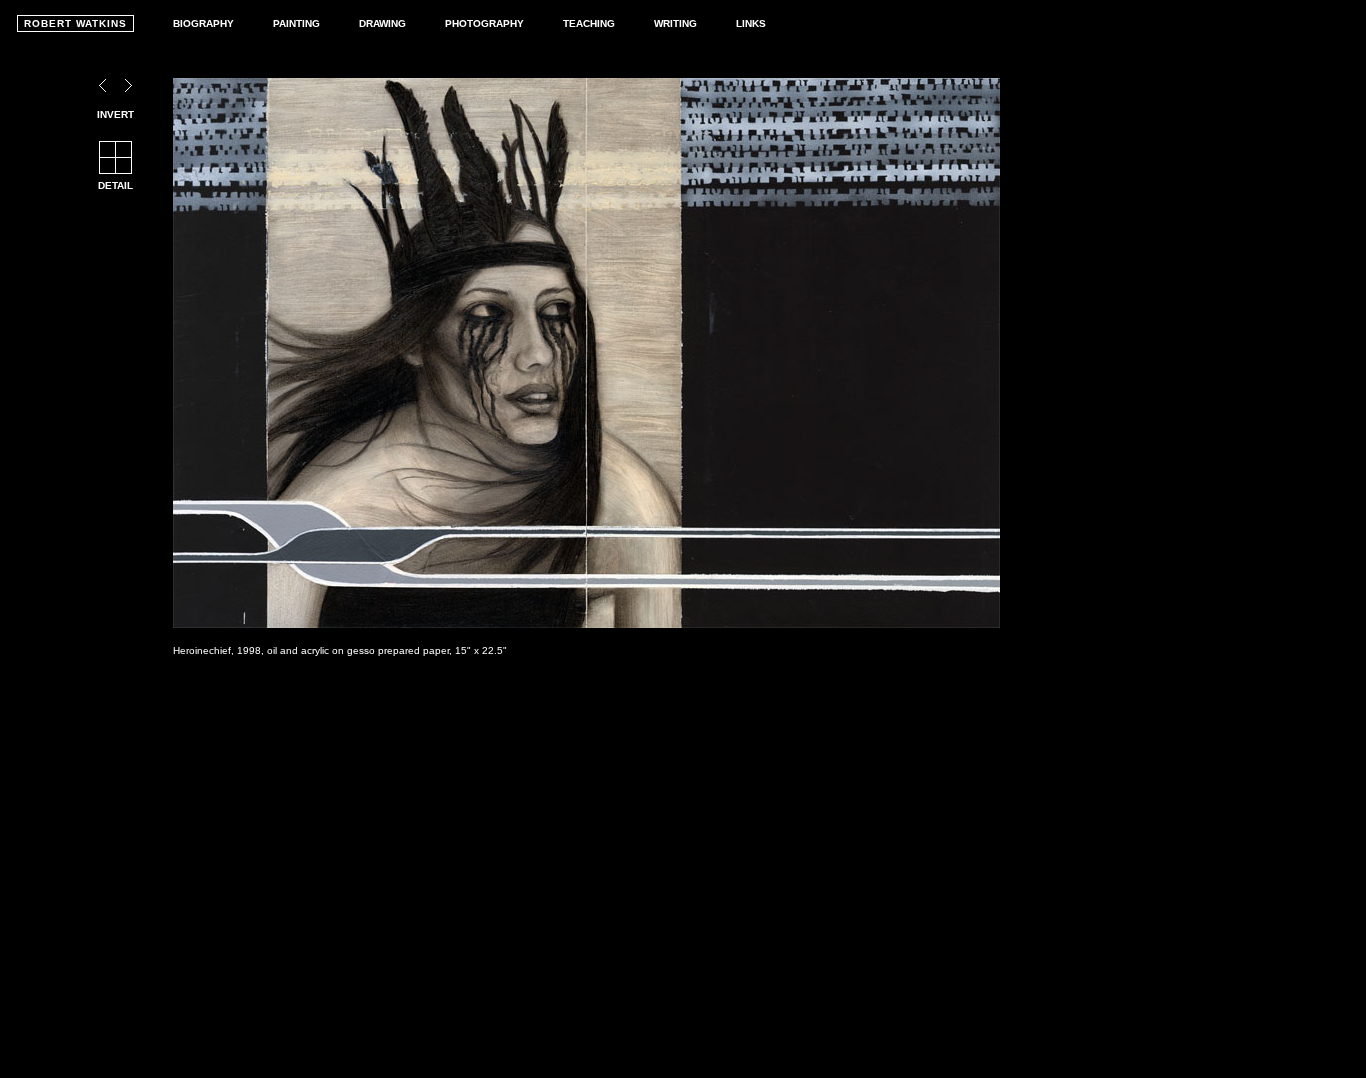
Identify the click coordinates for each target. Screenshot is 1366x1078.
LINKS (751, 23)
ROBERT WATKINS (75, 23)
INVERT (115, 114)
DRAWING (382, 23)
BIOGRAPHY (203, 23)
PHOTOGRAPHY (484, 23)
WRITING (675, 23)
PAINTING (296, 23)
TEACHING (589, 23)
